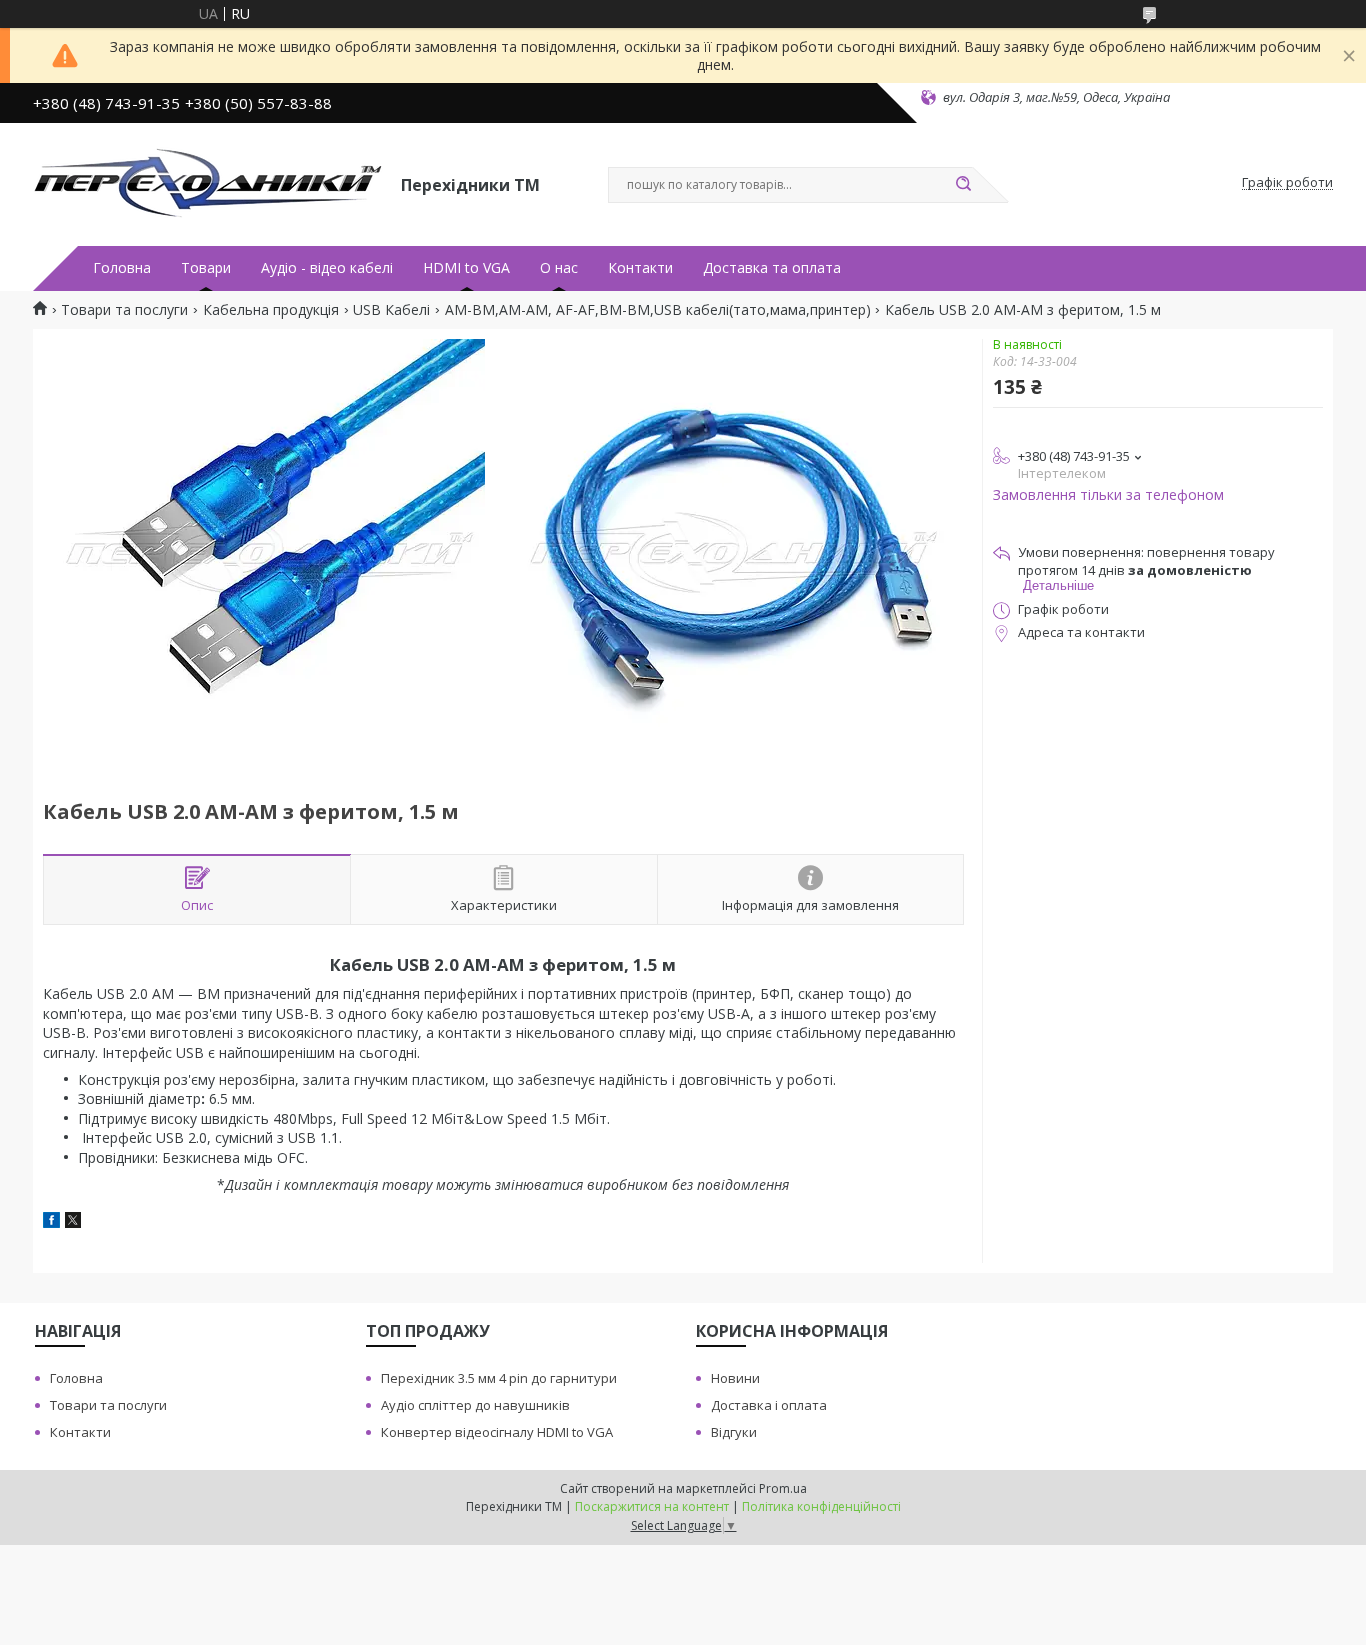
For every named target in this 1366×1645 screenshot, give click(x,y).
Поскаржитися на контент (652, 1506)
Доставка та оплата (772, 268)
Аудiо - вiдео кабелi (327, 268)
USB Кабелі (391, 310)
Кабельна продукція (271, 310)
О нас (559, 268)
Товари (206, 268)
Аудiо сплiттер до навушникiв (475, 1405)
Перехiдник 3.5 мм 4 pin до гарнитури (499, 1378)
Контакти (640, 268)
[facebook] (51, 1222)
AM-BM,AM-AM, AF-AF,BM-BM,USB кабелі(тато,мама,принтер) (658, 310)
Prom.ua (783, 1488)
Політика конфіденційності (821, 1506)
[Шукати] (963, 185)
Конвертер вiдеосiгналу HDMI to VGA (497, 1432)
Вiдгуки (734, 1432)
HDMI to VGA (466, 268)
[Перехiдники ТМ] (208, 183)
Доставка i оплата (769, 1405)
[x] (73, 1222)
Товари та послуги (124, 310)
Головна (122, 268)
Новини (735, 1378)
